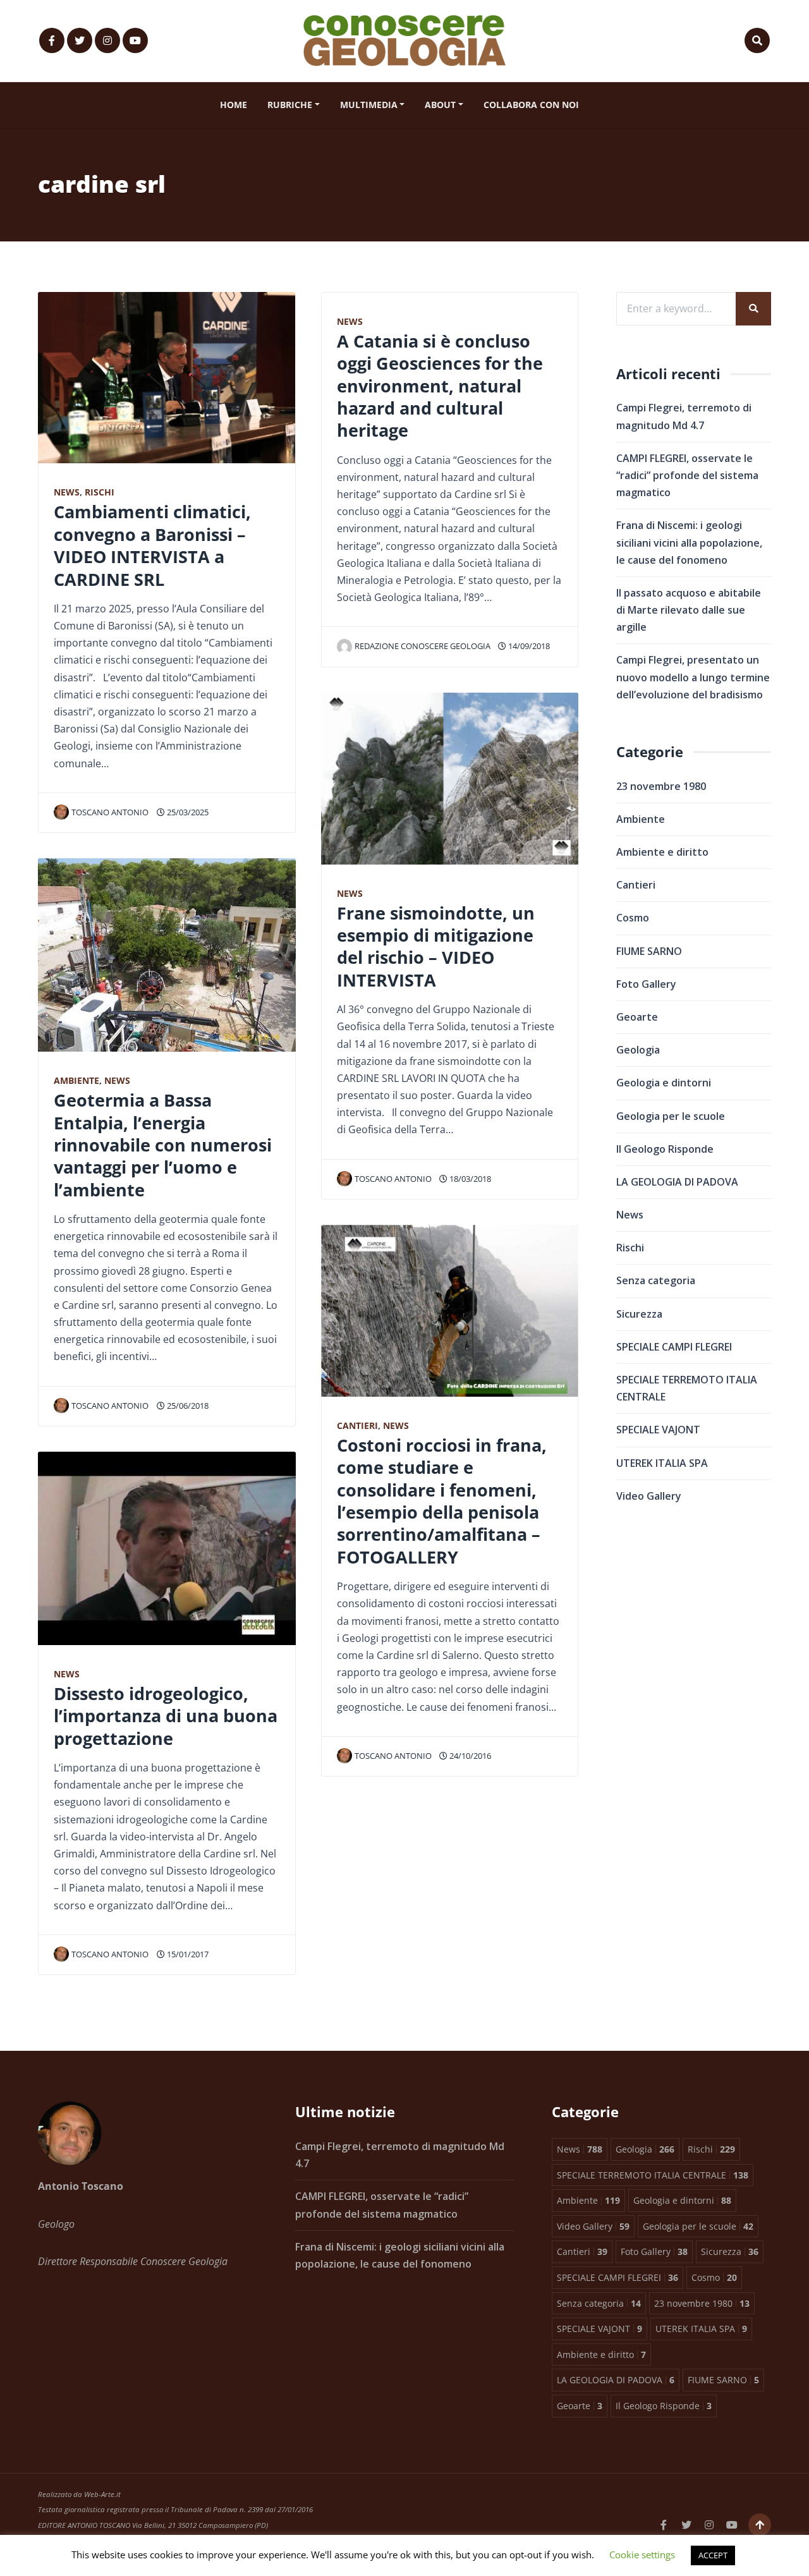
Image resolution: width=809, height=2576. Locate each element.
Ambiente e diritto (662, 852)
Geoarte (637, 1017)
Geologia (638, 1050)
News (67, 492)
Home (234, 105)
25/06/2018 (187, 1406)
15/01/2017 (187, 1954)
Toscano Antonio (110, 812)
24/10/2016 (469, 1756)
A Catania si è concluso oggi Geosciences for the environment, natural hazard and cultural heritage (440, 386)
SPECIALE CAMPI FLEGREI (674, 1347)
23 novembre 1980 (661, 786)
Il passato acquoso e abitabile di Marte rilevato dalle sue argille (689, 610)
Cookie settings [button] (642, 2555)
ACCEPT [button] (713, 2555)
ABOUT (440, 105)
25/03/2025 (187, 812)
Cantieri (357, 1425)
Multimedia (369, 105)
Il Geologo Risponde (665, 1149)
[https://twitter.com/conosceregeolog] (80, 40)
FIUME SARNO (649, 951)
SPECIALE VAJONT (658, 1430)
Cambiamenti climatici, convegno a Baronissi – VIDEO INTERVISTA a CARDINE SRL (152, 545)
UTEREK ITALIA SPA (662, 1463)
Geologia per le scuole (671, 1116)
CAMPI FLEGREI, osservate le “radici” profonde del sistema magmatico (687, 475)
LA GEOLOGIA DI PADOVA (677, 1182)
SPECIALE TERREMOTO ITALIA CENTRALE (687, 1388)
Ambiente (76, 1080)
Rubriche (290, 105)
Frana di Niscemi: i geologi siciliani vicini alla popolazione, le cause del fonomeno (689, 542)
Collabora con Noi (531, 105)
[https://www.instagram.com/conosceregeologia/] (107, 40)
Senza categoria (656, 1280)
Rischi (100, 492)
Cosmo (633, 918)
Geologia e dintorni (664, 1083)
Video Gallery (649, 1496)
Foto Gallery (646, 984)
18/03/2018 (469, 1179)
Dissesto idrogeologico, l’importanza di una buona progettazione (166, 1716)
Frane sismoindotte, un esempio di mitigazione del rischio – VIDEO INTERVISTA (436, 946)
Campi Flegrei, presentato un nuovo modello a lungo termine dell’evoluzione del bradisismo (693, 677)
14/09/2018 (528, 646)
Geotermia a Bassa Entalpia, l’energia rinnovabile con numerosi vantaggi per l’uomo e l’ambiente (163, 1145)
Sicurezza (639, 1314)
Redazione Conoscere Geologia (423, 646)
